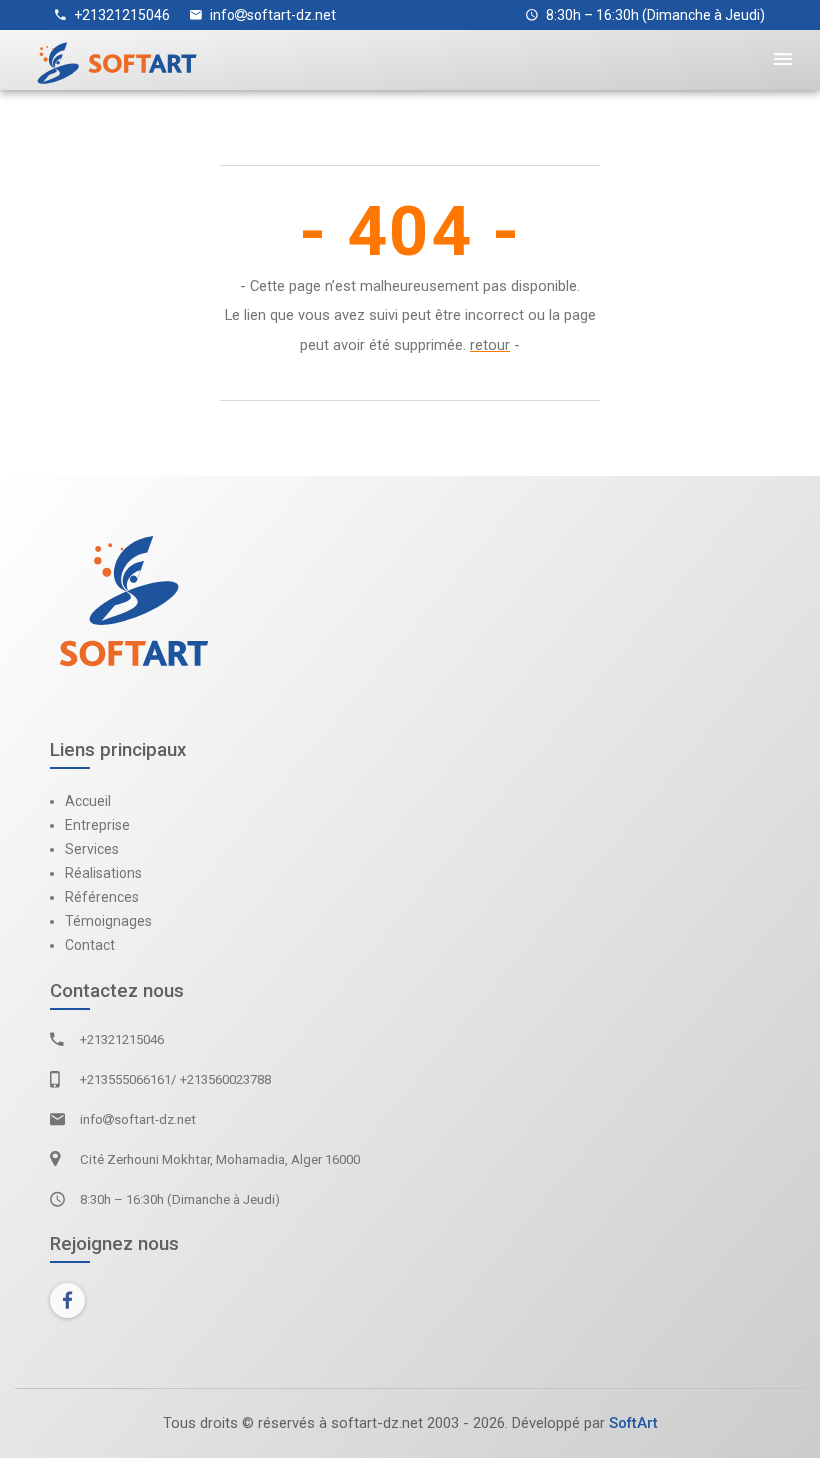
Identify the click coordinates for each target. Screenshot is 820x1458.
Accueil (88, 801)
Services (92, 849)
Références (102, 897)
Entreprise (97, 825)
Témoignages (108, 921)
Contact (90, 945)
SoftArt (633, 1423)
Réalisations (103, 873)
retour (490, 345)
